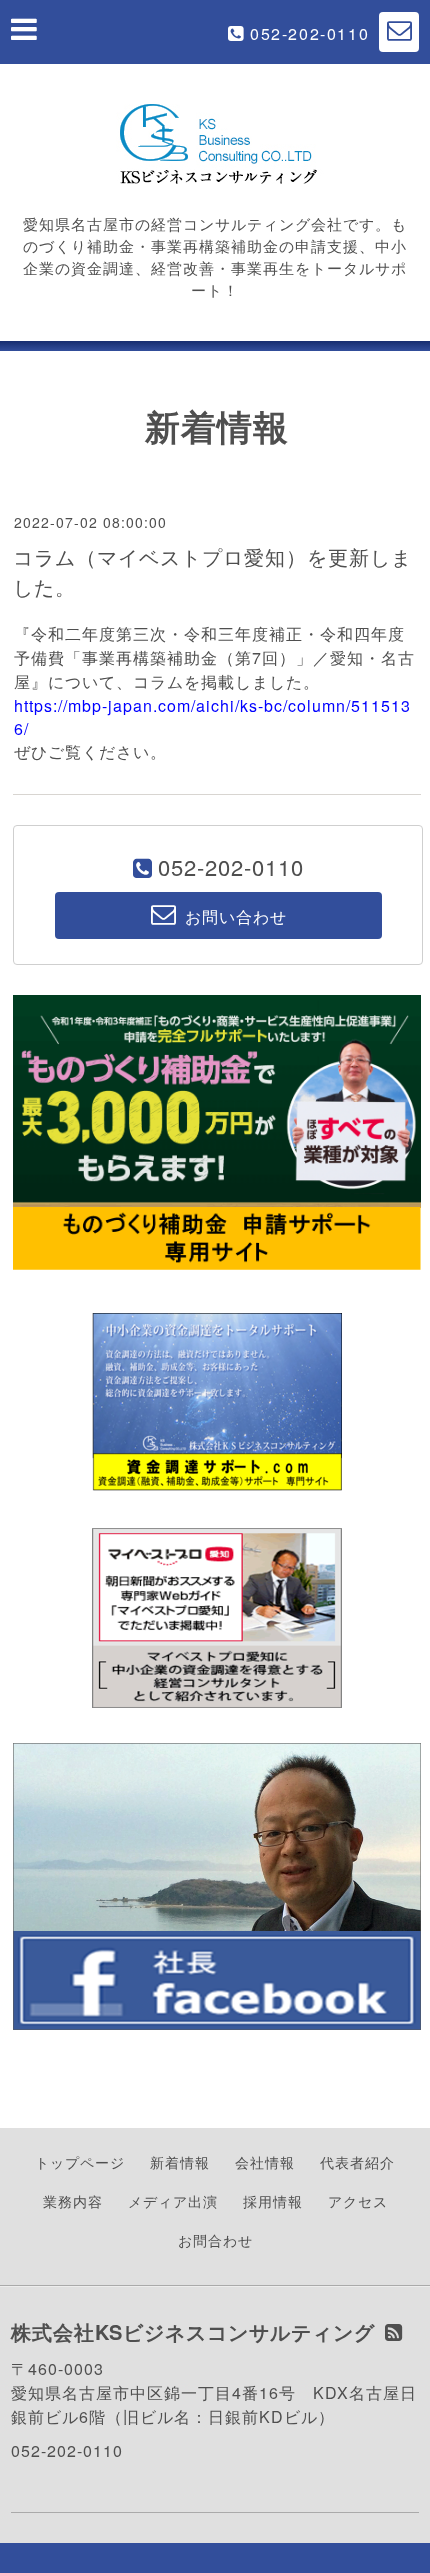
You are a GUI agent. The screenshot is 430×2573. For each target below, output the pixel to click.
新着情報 (180, 2162)
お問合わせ (215, 2240)
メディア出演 (173, 2201)
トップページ (80, 2162)
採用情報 (273, 2201)
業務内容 (73, 2201)
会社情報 (265, 2162)
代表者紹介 (357, 2162)
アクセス (358, 2201)
